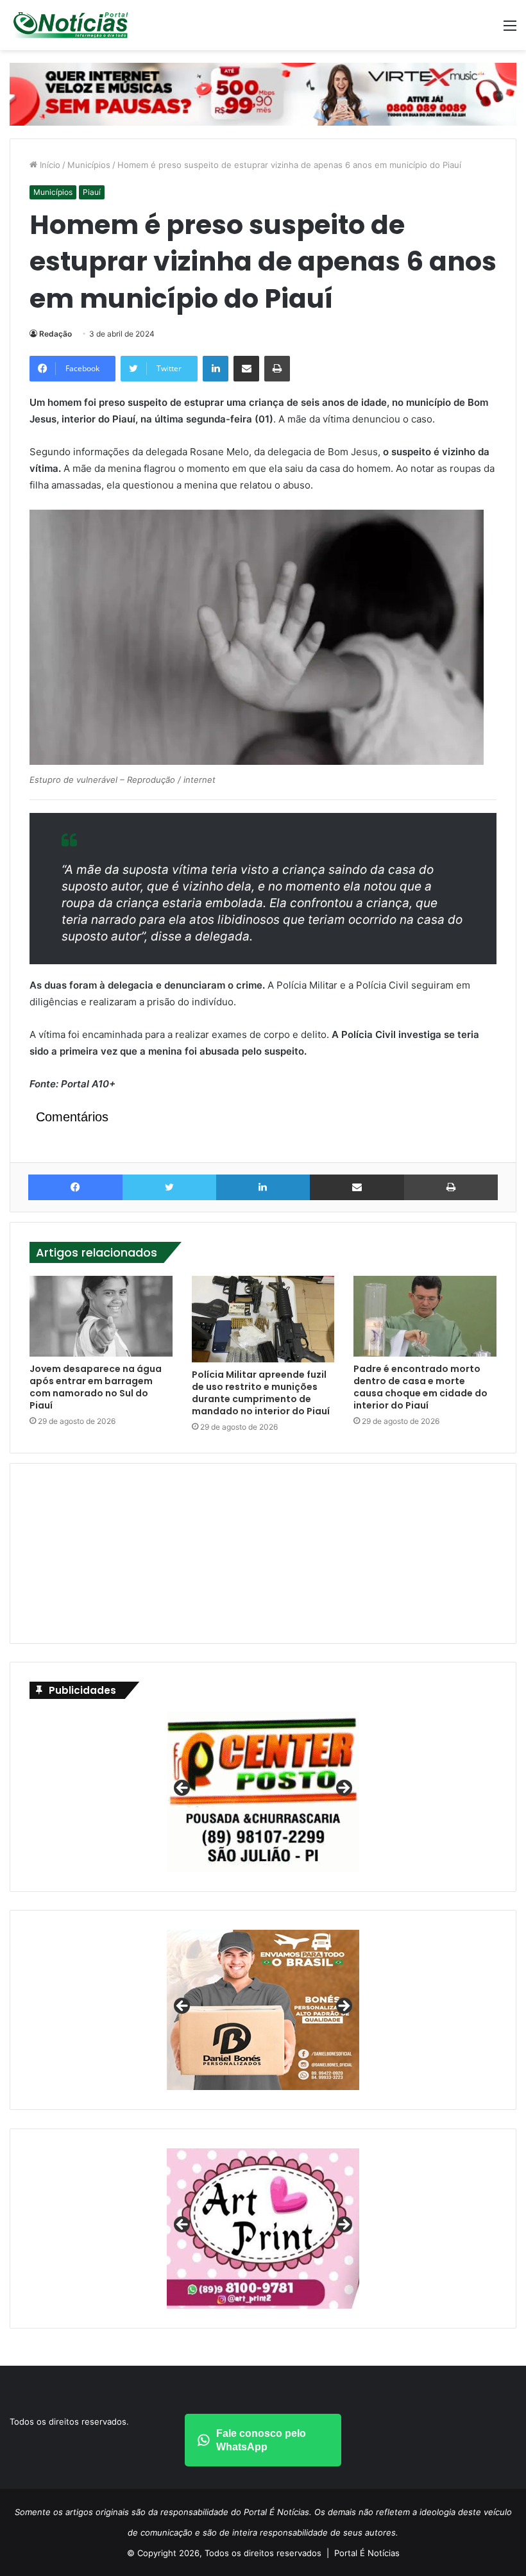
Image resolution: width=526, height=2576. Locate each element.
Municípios (89, 165)
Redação (55, 334)
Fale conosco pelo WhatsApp (261, 2440)
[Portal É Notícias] (71, 25)
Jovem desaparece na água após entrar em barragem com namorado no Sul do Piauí (96, 1387)
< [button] (183, 1789)
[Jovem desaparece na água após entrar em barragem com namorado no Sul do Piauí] (101, 1316)
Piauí (92, 192)
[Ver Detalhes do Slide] (263, 2010)
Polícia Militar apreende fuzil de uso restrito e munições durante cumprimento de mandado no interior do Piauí (261, 1393)
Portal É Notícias (367, 2553)
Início (49, 165)
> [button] (343, 1789)
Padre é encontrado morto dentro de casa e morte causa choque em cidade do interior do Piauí (420, 1387)
